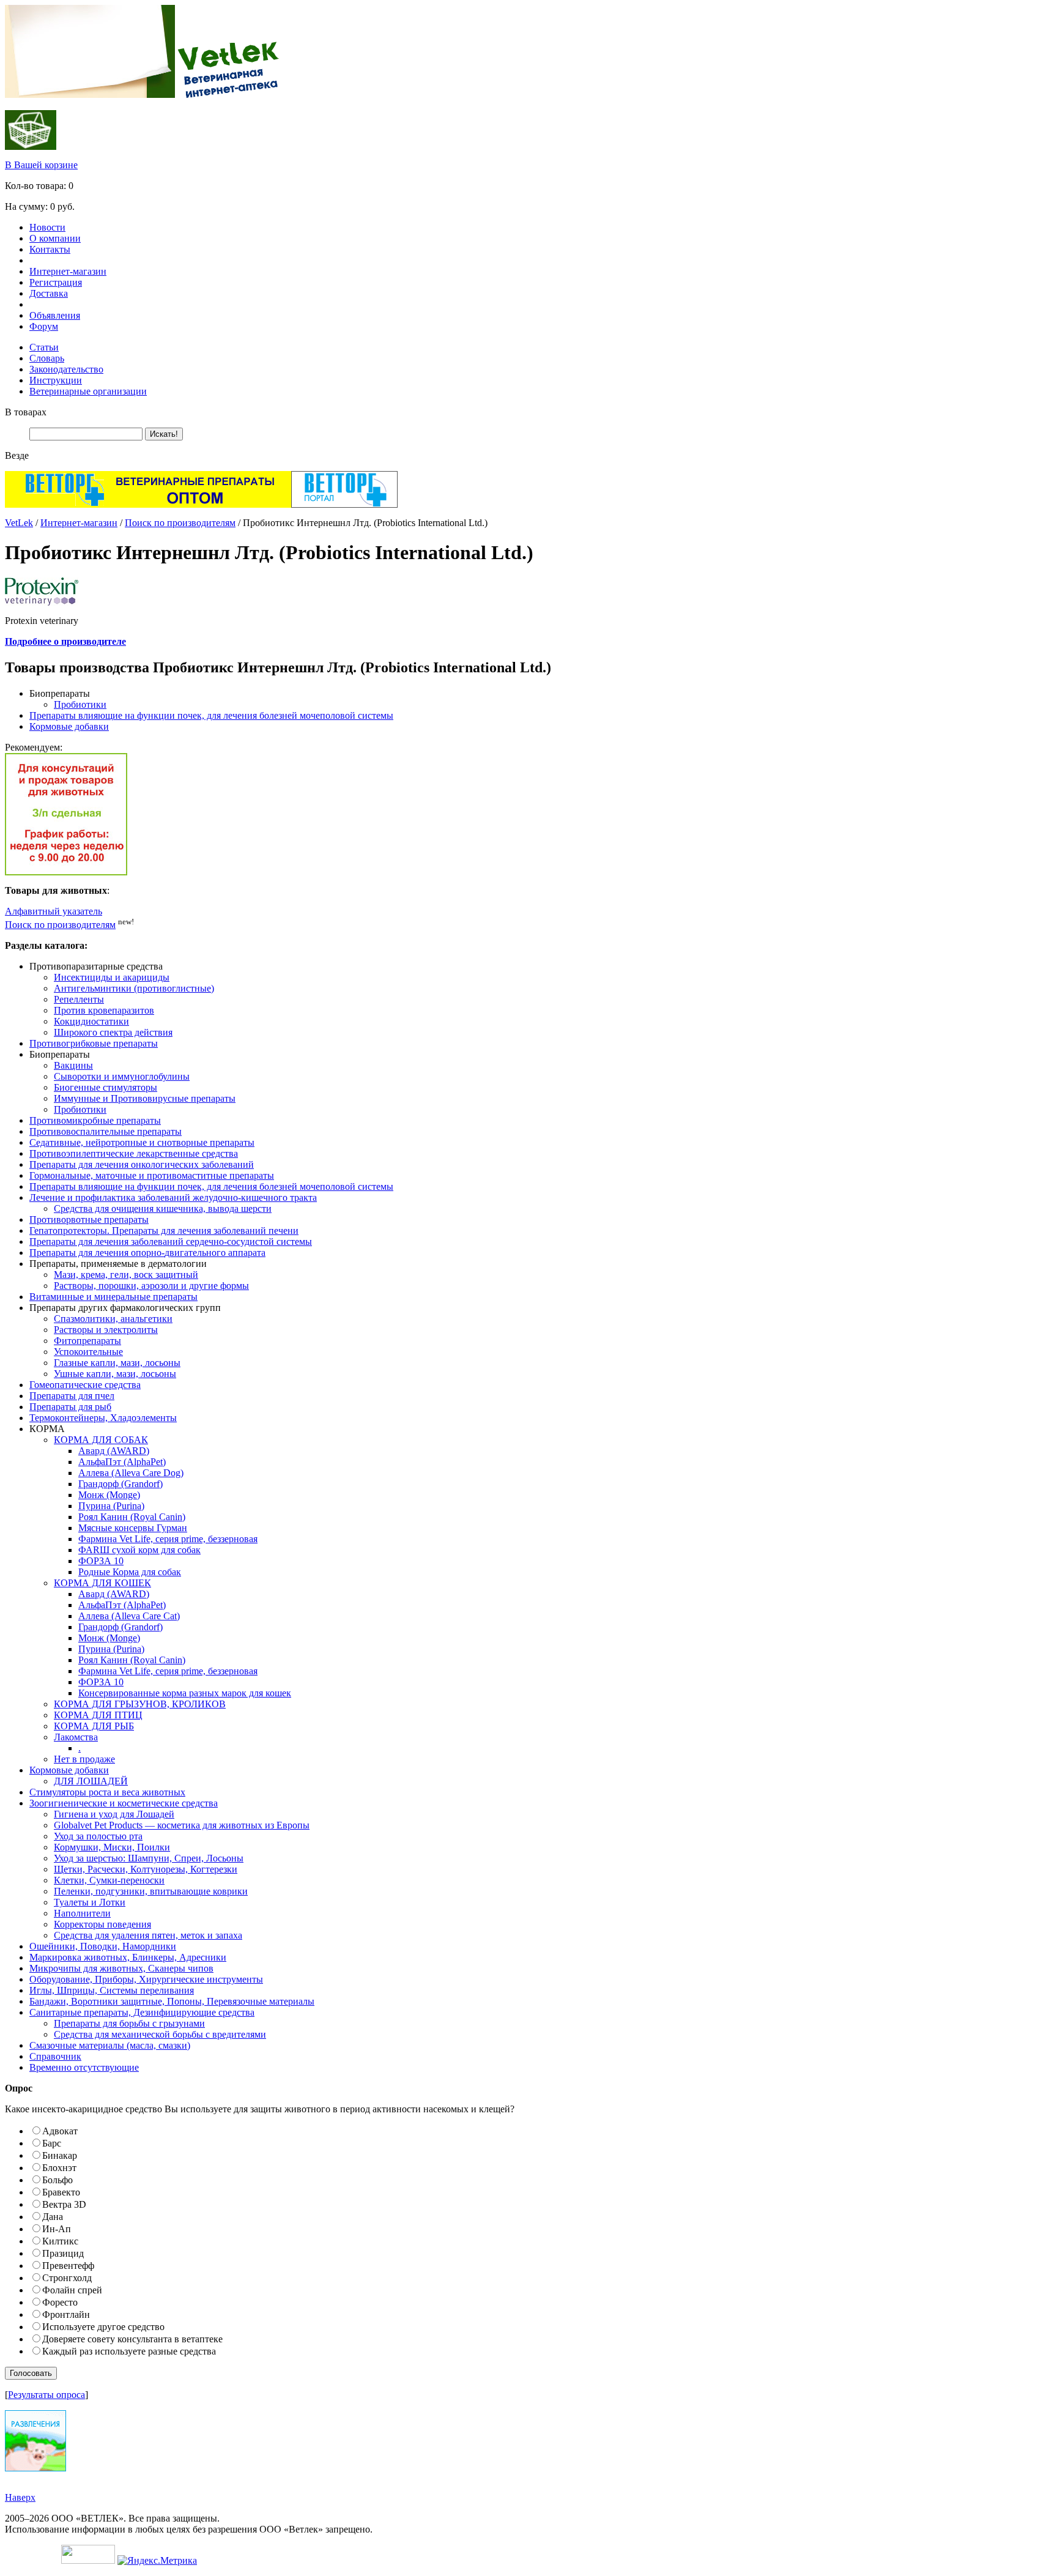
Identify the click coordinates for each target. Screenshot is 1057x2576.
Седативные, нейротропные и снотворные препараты (142, 1142)
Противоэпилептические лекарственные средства (134, 1153)
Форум (44, 326)
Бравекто (61, 2192)
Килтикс (60, 2241)
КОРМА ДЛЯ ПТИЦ (98, 1715)
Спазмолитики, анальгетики (113, 1319)
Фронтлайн (66, 2314)
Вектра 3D (64, 2204)
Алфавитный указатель (54, 911)
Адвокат (60, 2131)
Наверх (20, 2497)
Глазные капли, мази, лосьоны (117, 1363)
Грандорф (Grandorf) (121, 1484)
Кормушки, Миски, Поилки (112, 1847)
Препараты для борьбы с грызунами (129, 2023)
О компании (55, 238)
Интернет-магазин (68, 271)
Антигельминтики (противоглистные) (134, 988)
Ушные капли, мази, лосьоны (115, 1374)
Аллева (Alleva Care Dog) (131, 1473)
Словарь (47, 358)
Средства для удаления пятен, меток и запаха (148, 1935)
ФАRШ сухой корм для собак (139, 1550)
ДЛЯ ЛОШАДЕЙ (91, 1781)
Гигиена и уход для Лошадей (114, 1814)
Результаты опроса (46, 2395)
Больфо (57, 2180)
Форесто (60, 2302)
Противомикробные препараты (95, 1120)
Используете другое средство (103, 2327)
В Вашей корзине (41, 165)
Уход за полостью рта (98, 1836)
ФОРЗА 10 (101, 1561)
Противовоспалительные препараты (106, 1131)
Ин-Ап (57, 2229)
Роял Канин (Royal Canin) (132, 1517)
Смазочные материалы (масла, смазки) (110, 2045)
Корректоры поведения (102, 1924)
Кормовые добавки (69, 726)
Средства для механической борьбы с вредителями (160, 2034)
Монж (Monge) (109, 1495)
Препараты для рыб (70, 1407)
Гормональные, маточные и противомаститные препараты (152, 1175)
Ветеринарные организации (88, 391)
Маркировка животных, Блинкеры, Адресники (128, 1957)
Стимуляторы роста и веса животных (107, 1792)
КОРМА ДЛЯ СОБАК (101, 1440)
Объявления (55, 315)
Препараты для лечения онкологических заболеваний (142, 1164)
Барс (52, 2143)
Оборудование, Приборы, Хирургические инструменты (146, 1979)
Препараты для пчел (72, 1396)
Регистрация (56, 282)
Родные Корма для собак (130, 1572)
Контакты (50, 249)
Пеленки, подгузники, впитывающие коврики (151, 1891)
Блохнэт (59, 2168)
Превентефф (68, 2266)
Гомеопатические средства (85, 1385)
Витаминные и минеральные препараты (113, 1297)
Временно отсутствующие (84, 2067)
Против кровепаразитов (104, 1010)
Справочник (55, 2056)
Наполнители (82, 1913)
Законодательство (66, 369)
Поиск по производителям (180, 523)
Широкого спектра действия (113, 1032)
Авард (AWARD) (114, 1451)
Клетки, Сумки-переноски (109, 1880)
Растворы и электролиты (106, 1330)
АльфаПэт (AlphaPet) (122, 1462)
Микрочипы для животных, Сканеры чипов (121, 1968)
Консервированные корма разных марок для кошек (185, 1693)
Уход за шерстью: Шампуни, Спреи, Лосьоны (149, 1858)
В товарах (26, 412)
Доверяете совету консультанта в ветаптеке (132, 2339)
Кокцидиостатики (91, 1021)
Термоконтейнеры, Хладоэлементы (103, 1418)
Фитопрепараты (87, 1341)
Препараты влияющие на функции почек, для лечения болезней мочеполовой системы (211, 715)
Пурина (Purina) (111, 1506)
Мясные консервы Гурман (133, 1528)
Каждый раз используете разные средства (129, 2351)
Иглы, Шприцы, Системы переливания (112, 1990)
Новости (47, 227)
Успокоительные (88, 1352)
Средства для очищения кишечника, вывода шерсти (163, 1208)
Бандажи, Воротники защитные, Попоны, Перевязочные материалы (172, 2001)
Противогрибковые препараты (94, 1043)
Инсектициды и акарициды (112, 977)
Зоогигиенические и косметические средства (124, 1803)
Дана (53, 2217)
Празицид (63, 2253)
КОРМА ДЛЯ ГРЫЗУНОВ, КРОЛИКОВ (140, 1704)
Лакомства (76, 1737)
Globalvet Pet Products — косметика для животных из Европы (182, 1825)
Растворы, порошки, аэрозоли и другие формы (151, 1286)
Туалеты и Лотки (90, 1902)
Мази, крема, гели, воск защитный (126, 1275)
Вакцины (73, 1065)
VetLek (19, 523)
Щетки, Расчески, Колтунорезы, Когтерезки (146, 1869)
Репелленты (79, 999)
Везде (17, 455)
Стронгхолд (67, 2278)
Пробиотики (80, 704)
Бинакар (60, 2155)
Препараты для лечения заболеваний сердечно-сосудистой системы (171, 1242)
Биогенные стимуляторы (106, 1087)
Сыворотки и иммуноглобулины (122, 1076)
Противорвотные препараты (89, 1219)
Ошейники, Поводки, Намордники (103, 1946)
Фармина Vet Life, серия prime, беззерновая (168, 1539)
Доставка (49, 293)
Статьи (44, 347)
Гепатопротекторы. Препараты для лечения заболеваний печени (164, 1230)
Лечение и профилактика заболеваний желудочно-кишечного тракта (173, 1197)
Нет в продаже (84, 1759)
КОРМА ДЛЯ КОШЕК (102, 1583)
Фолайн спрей (72, 2290)
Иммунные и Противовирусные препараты (145, 1098)
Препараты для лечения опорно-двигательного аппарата (147, 1253)
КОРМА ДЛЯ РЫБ (94, 1726)
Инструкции (56, 380)
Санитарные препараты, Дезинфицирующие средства (142, 2012)
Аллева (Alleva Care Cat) (129, 1616)
